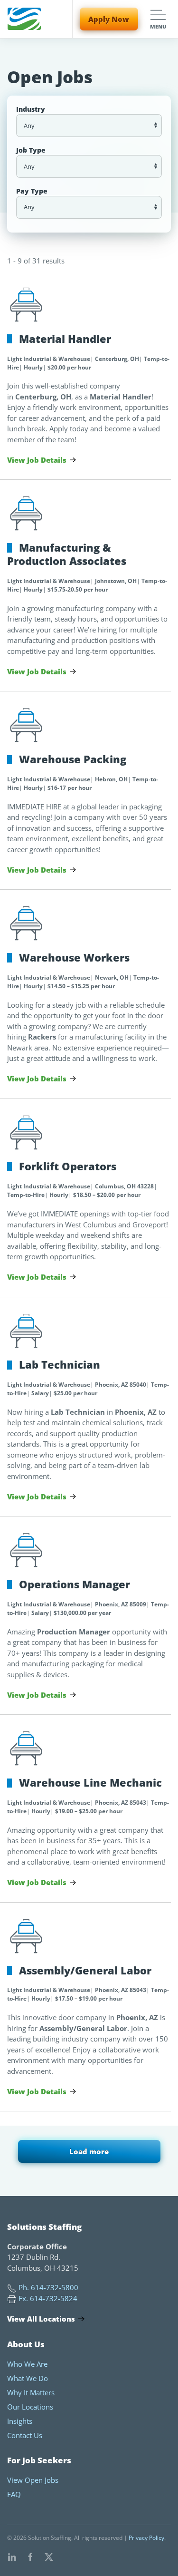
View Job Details (37, 460)
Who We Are (27, 2364)
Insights (20, 2421)
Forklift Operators (68, 1166)
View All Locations (41, 2319)
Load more (89, 2151)
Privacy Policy (146, 2538)
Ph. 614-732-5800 (48, 2287)
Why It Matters (31, 2392)
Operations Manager (75, 1584)
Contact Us (25, 2435)
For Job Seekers (39, 2460)
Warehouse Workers (74, 957)
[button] (158, 19)
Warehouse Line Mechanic (90, 1783)
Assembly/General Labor (85, 1970)
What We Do (28, 2378)
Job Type (31, 150)
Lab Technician (60, 1365)
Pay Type (32, 191)
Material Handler (65, 339)
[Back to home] (24, 19)
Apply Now (109, 19)
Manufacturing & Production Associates (67, 554)
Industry (31, 109)
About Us (26, 2344)
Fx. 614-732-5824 (48, 2298)
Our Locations (30, 2407)
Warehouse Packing (73, 759)
